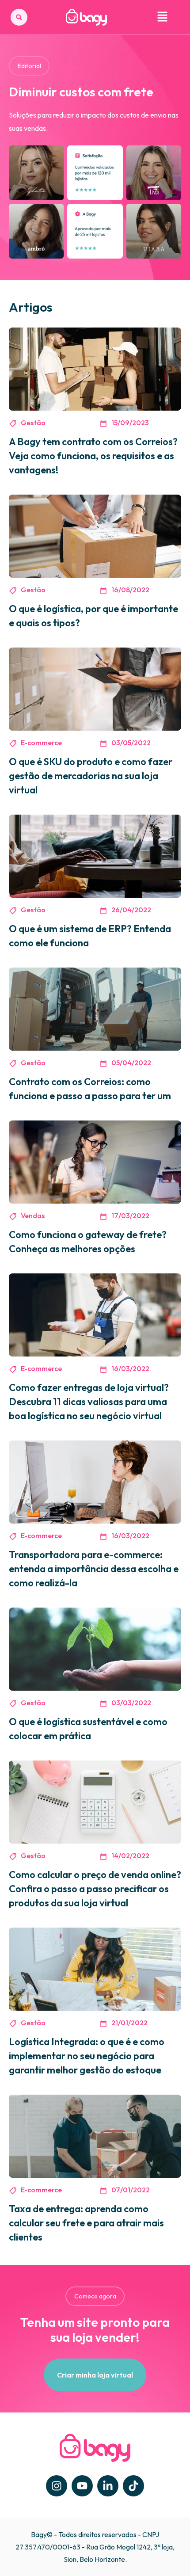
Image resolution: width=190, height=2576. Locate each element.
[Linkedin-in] (108, 2486)
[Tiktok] (133, 2486)
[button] (19, 17)
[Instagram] (57, 2486)
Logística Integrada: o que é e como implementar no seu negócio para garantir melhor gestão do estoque (87, 2056)
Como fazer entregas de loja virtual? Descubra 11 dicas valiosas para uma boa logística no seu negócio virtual (89, 1402)
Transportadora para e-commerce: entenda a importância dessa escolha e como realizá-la (94, 1569)
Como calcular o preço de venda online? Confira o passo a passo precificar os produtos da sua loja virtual (95, 1889)
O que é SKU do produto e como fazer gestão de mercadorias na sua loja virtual (91, 776)
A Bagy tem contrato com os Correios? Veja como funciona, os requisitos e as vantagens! (93, 456)
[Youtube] (82, 2486)
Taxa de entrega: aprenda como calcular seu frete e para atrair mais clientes (86, 2223)
